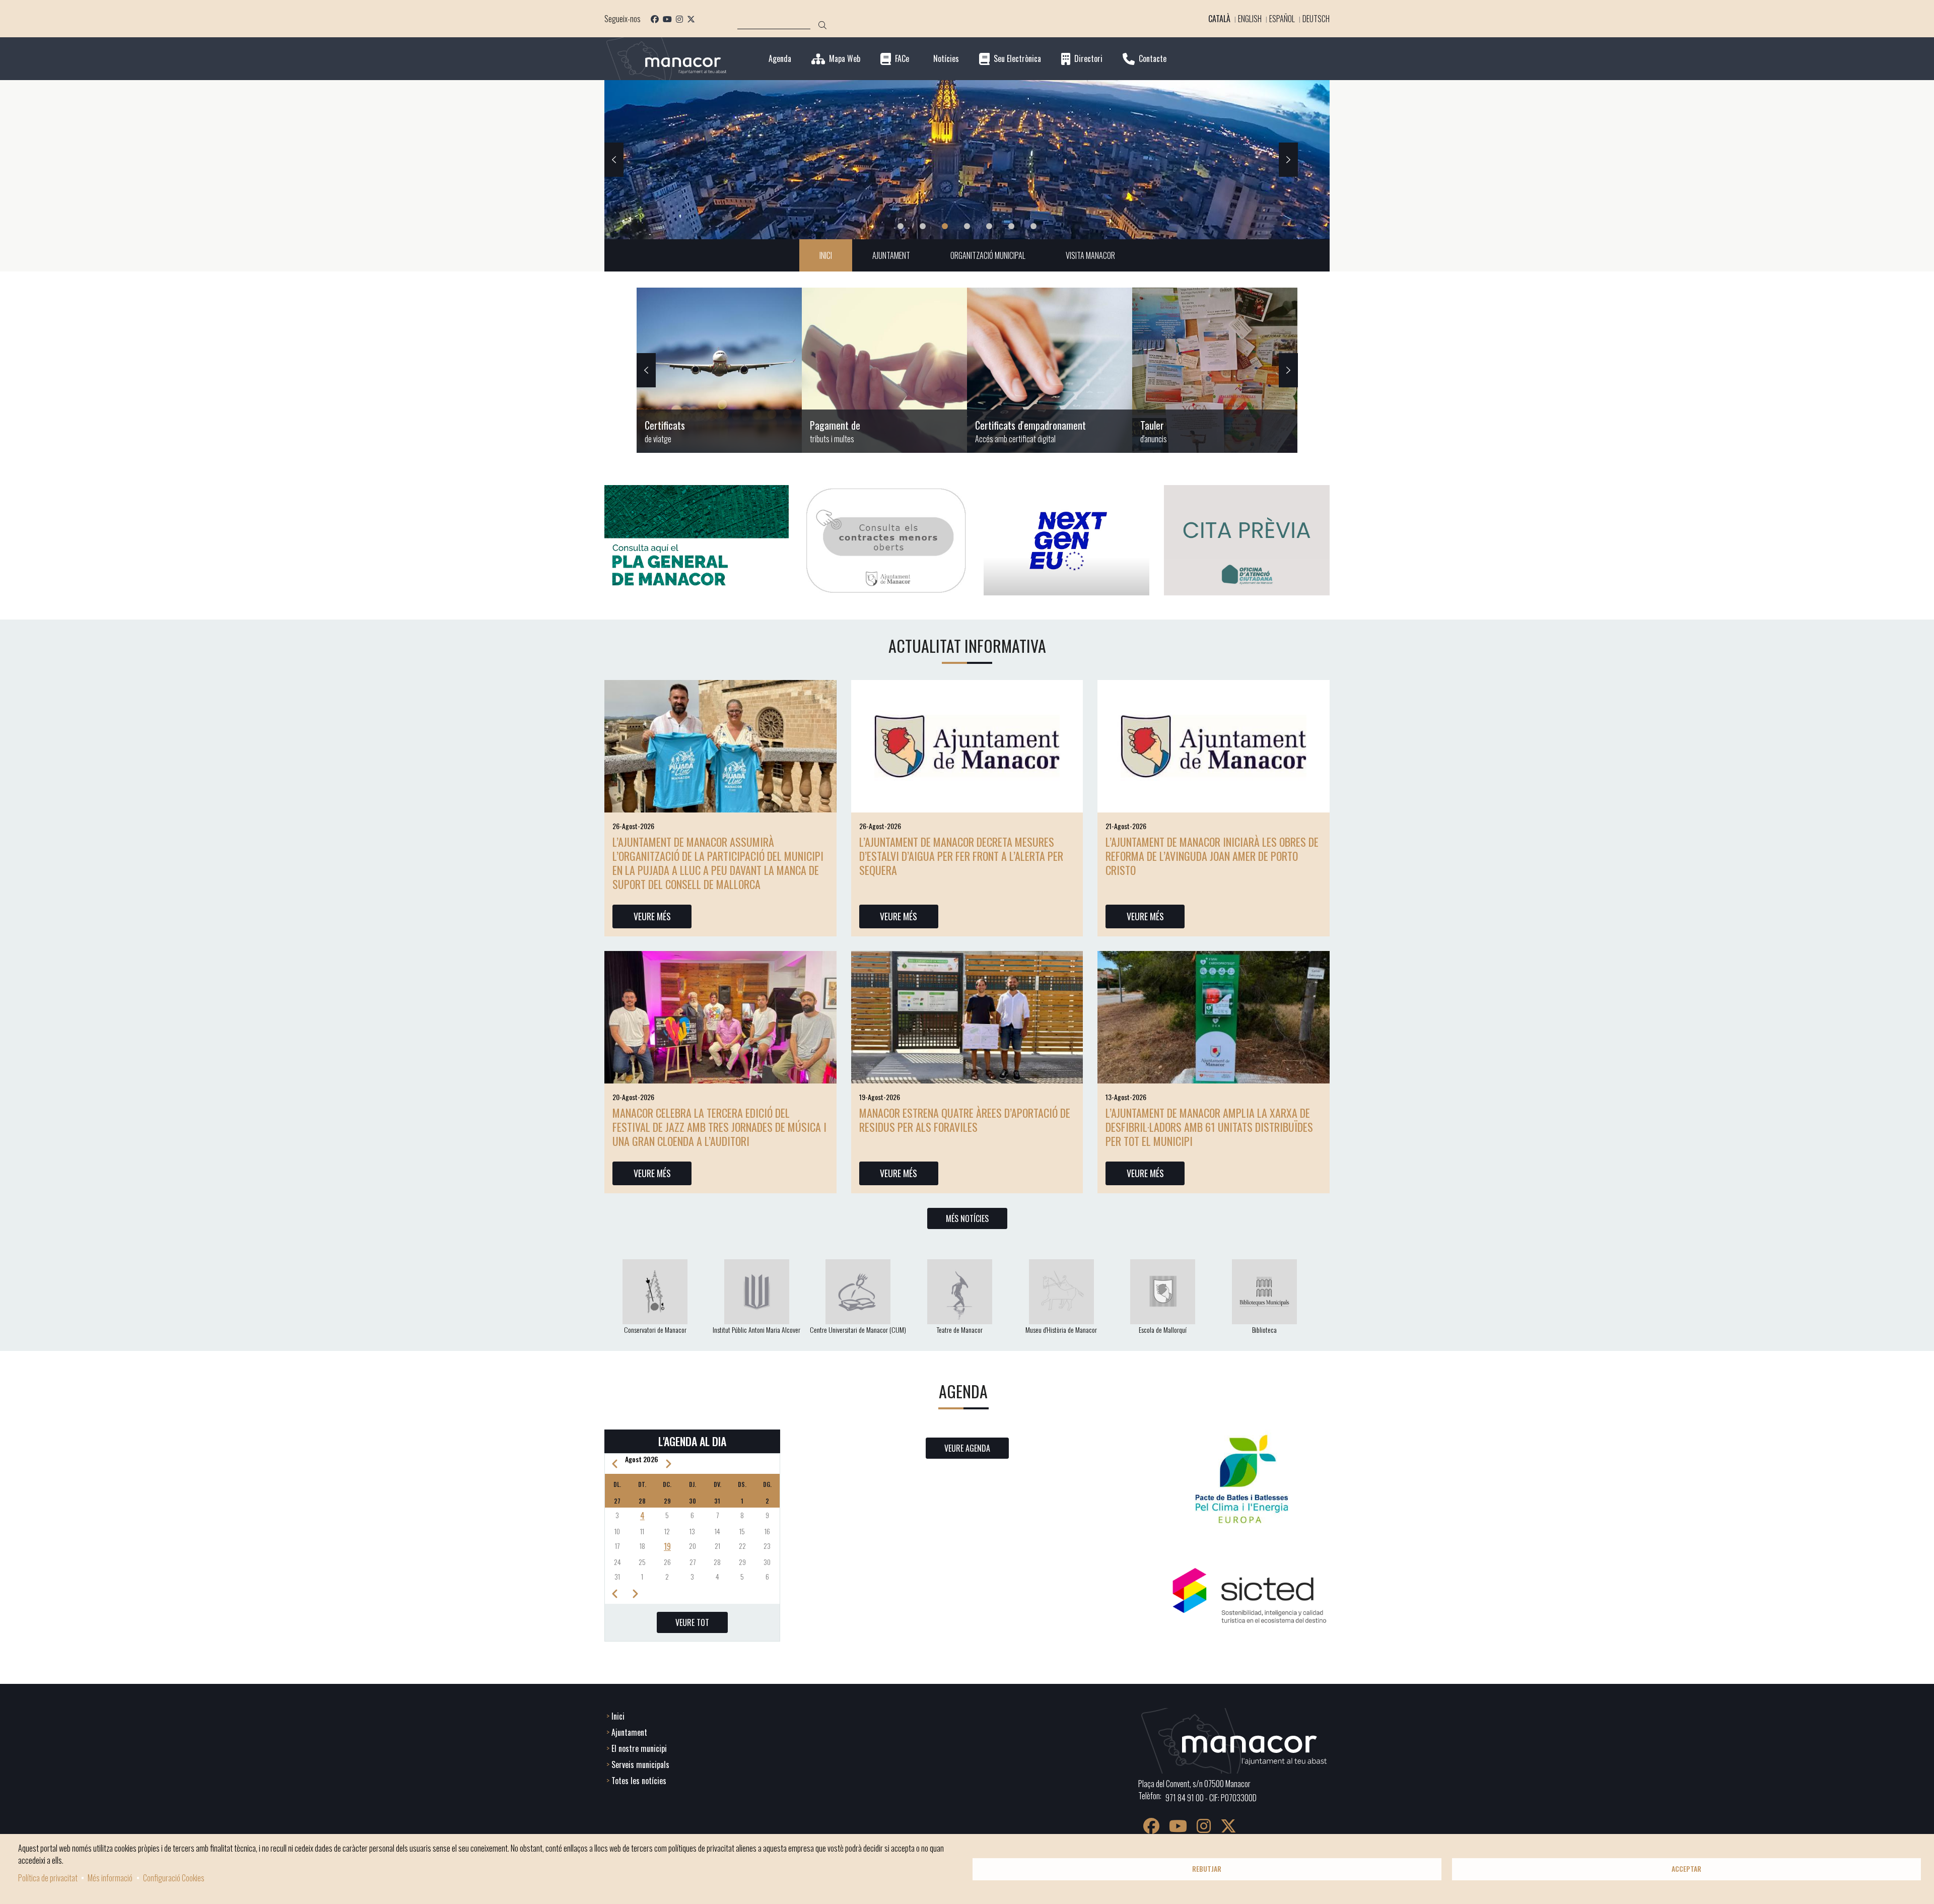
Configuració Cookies (174, 1878)
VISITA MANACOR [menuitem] (1090, 255)
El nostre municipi (639, 1748)
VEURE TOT (692, 1622)
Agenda (780, 59)
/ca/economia (884, 370)
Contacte (1153, 59)
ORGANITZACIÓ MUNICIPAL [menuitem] (988, 255)
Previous (614, 160)
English (1250, 19)
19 (667, 1546)
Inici (618, 1716)
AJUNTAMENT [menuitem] (891, 255)
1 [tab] (901, 226)
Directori (1088, 59)
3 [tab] (945, 226)
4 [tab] (967, 226)
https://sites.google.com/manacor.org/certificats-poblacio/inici (719, 370)
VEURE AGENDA (967, 1448)
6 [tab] (1011, 226)
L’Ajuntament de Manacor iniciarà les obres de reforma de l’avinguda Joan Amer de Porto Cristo (1212, 856)
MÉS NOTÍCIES (967, 1218)
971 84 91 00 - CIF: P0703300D (1211, 1798)
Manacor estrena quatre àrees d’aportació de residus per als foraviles (965, 1120)
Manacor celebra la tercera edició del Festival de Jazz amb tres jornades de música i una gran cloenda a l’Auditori (719, 1127)
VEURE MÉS (652, 916)
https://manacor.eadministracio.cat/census (1050, 370)
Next (1288, 160)
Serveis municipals (640, 1764)
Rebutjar (1207, 1869)
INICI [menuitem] (826, 255)
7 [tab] (1033, 226)
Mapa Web (845, 59)
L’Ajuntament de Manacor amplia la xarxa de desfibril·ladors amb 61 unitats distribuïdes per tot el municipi (1209, 1127)
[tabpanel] (967, 160)
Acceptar (1686, 1869)
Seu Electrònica (1017, 59)
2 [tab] (923, 226)
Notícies (946, 59)
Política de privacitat (48, 1878)
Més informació (110, 1878)
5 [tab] (989, 226)
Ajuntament (629, 1732)
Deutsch (1316, 19)
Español (1282, 19)
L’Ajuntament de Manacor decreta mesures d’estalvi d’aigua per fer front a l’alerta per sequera (961, 856)
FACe (902, 59)
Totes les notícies (639, 1781)
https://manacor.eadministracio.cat (1215, 370)
